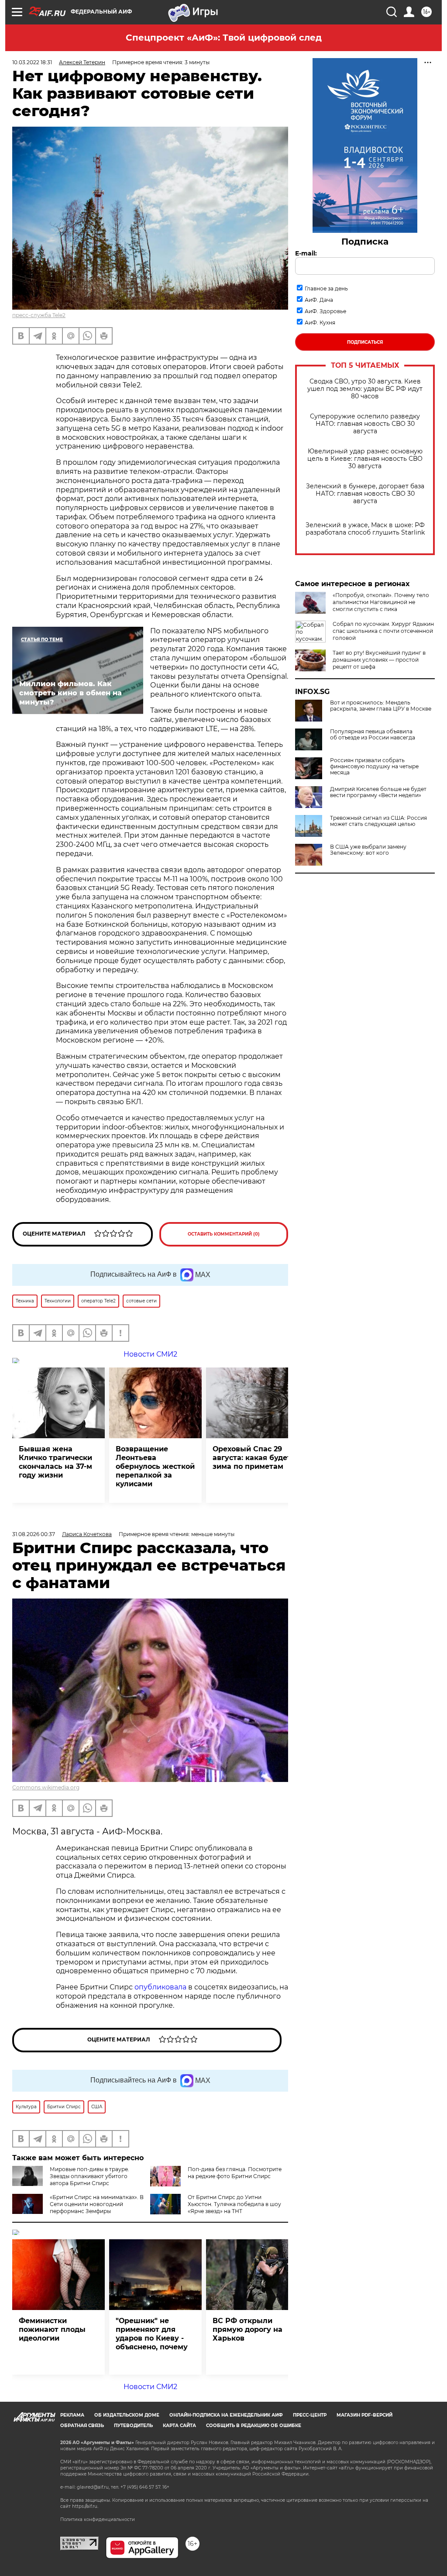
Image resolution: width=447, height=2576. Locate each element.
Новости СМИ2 (150, 2387)
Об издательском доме (127, 2415)
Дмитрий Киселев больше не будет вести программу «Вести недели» (378, 792)
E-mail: (306, 253)
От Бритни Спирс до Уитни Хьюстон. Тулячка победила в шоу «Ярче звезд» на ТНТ (234, 2204)
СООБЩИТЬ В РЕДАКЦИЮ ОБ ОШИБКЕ (254, 2426)
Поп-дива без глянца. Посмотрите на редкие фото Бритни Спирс (235, 2173)
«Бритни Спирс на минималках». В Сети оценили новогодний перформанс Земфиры (97, 2204)
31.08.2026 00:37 (34, 1534)
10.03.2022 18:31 (32, 62)
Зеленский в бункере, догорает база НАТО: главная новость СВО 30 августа (365, 494)
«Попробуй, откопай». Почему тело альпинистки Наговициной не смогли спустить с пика (381, 602)
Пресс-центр (310, 2415)
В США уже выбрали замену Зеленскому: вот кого (368, 850)
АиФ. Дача (319, 300)
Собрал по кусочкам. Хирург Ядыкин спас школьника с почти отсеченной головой (383, 631)
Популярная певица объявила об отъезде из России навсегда (373, 735)
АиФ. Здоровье (325, 311)
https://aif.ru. (85, 2506)
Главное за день (326, 288)
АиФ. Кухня (320, 323)
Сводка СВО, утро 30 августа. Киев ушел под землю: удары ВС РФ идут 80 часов (365, 389)
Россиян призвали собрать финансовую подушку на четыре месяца (374, 767)
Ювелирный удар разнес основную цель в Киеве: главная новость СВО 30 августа (365, 459)
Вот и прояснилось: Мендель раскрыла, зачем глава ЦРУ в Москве (381, 706)
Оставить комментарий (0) (224, 1234)
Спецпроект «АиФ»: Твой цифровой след (224, 38)
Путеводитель (133, 2426)
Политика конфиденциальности (98, 2519)
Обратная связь (82, 2426)
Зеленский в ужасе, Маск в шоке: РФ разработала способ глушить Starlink (365, 529)
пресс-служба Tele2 (39, 315)
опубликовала (160, 1987)
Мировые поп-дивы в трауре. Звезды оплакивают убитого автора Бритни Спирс (89, 2176)
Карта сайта (179, 2426)
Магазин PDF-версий (364, 2415)
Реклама (72, 2415)
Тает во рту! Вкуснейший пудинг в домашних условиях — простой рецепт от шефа (379, 660)
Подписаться (365, 342)
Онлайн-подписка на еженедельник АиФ (226, 2415)
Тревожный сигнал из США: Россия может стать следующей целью (378, 821)
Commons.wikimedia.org (46, 1787)
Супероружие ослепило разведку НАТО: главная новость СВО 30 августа (365, 424)
